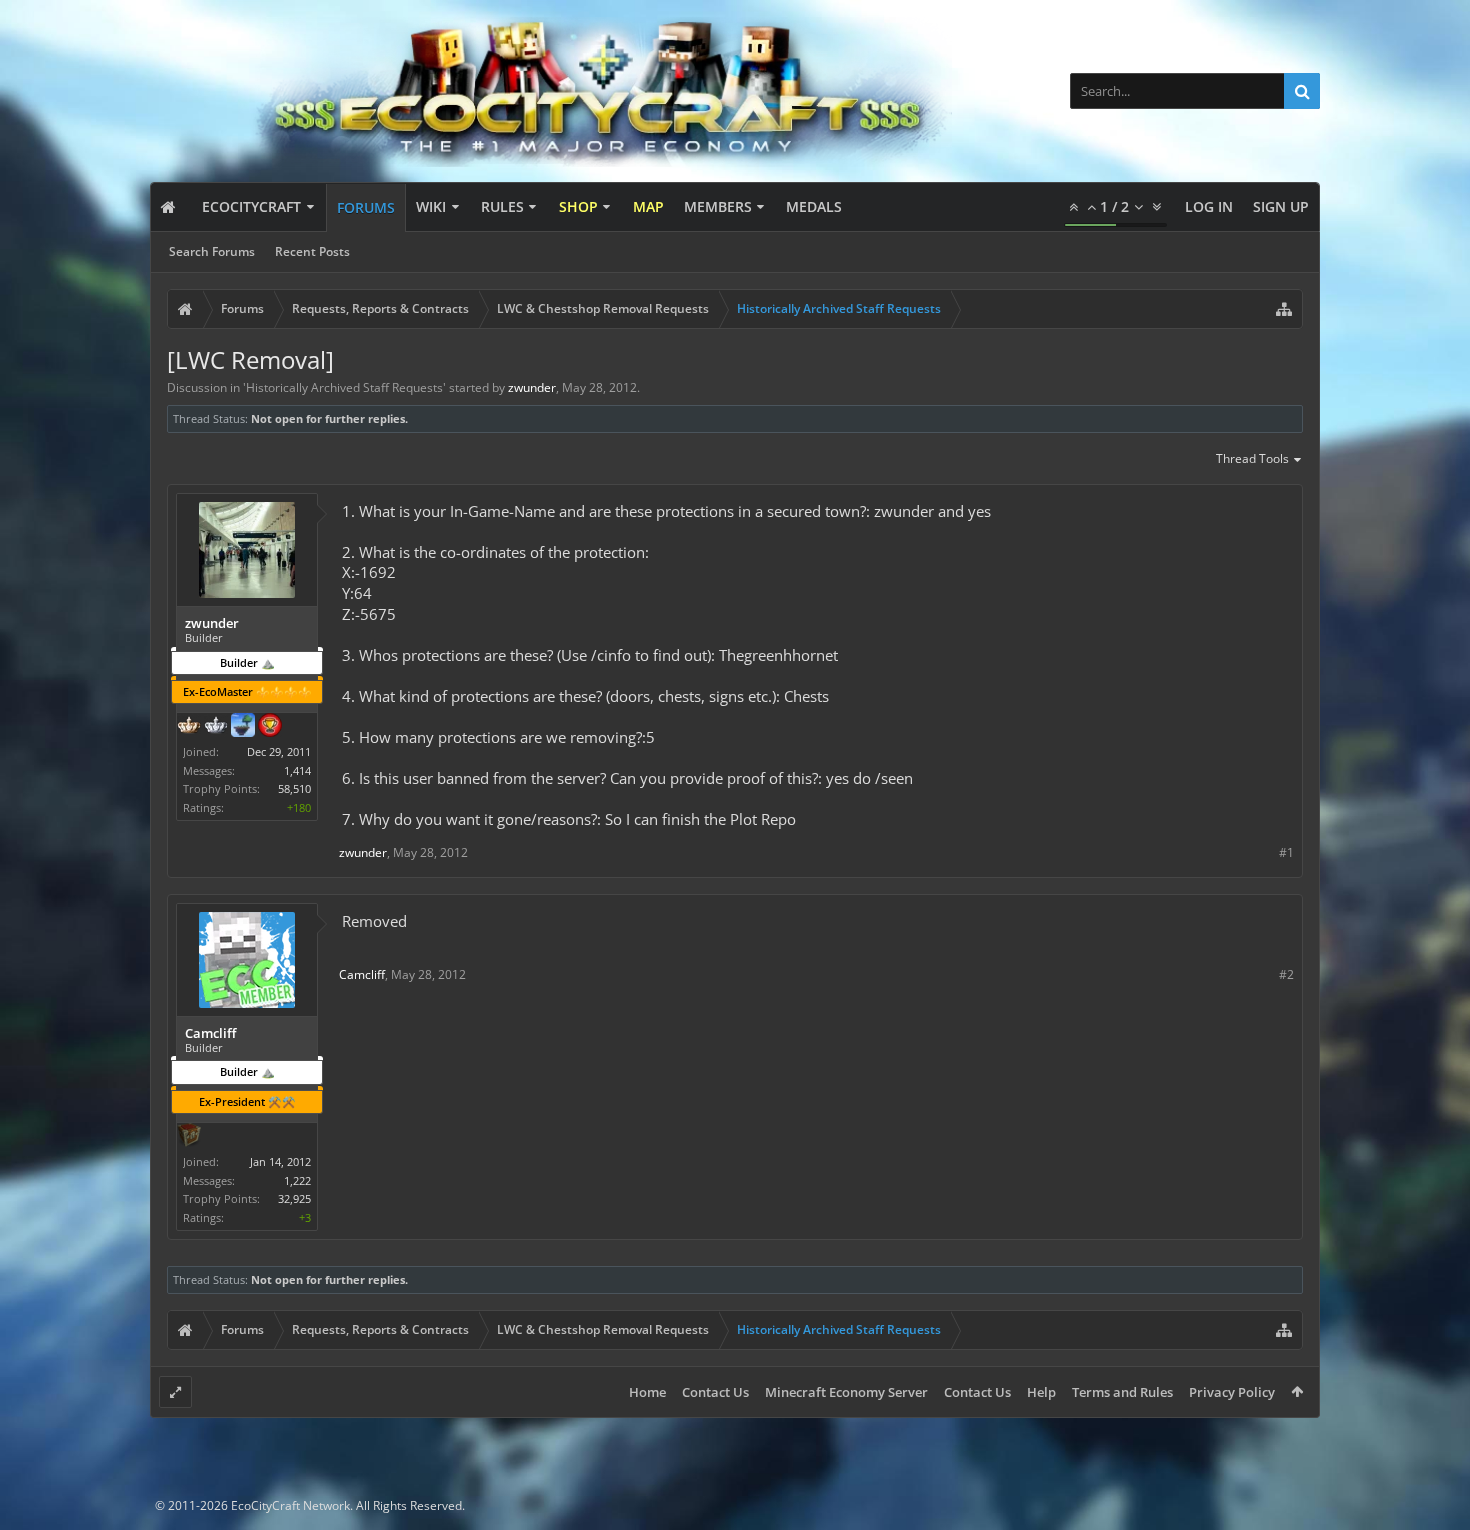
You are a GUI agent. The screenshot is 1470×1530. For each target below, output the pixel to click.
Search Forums (212, 251)
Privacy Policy (1232, 1392)
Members (718, 206)
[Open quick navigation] (1284, 309)
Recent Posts (312, 251)
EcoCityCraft (251, 206)
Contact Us (715, 1392)
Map (648, 206)
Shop (578, 206)
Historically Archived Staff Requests (344, 387)
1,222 (297, 1180)
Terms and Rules (1122, 1392)
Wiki (431, 206)
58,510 (294, 788)
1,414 (297, 770)
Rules (502, 206)
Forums (366, 207)
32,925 (294, 1198)
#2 (1286, 974)
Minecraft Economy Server (846, 1392)
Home (647, 1392)
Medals (814, 206)
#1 (1286, 852)
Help (1041, 1392)
